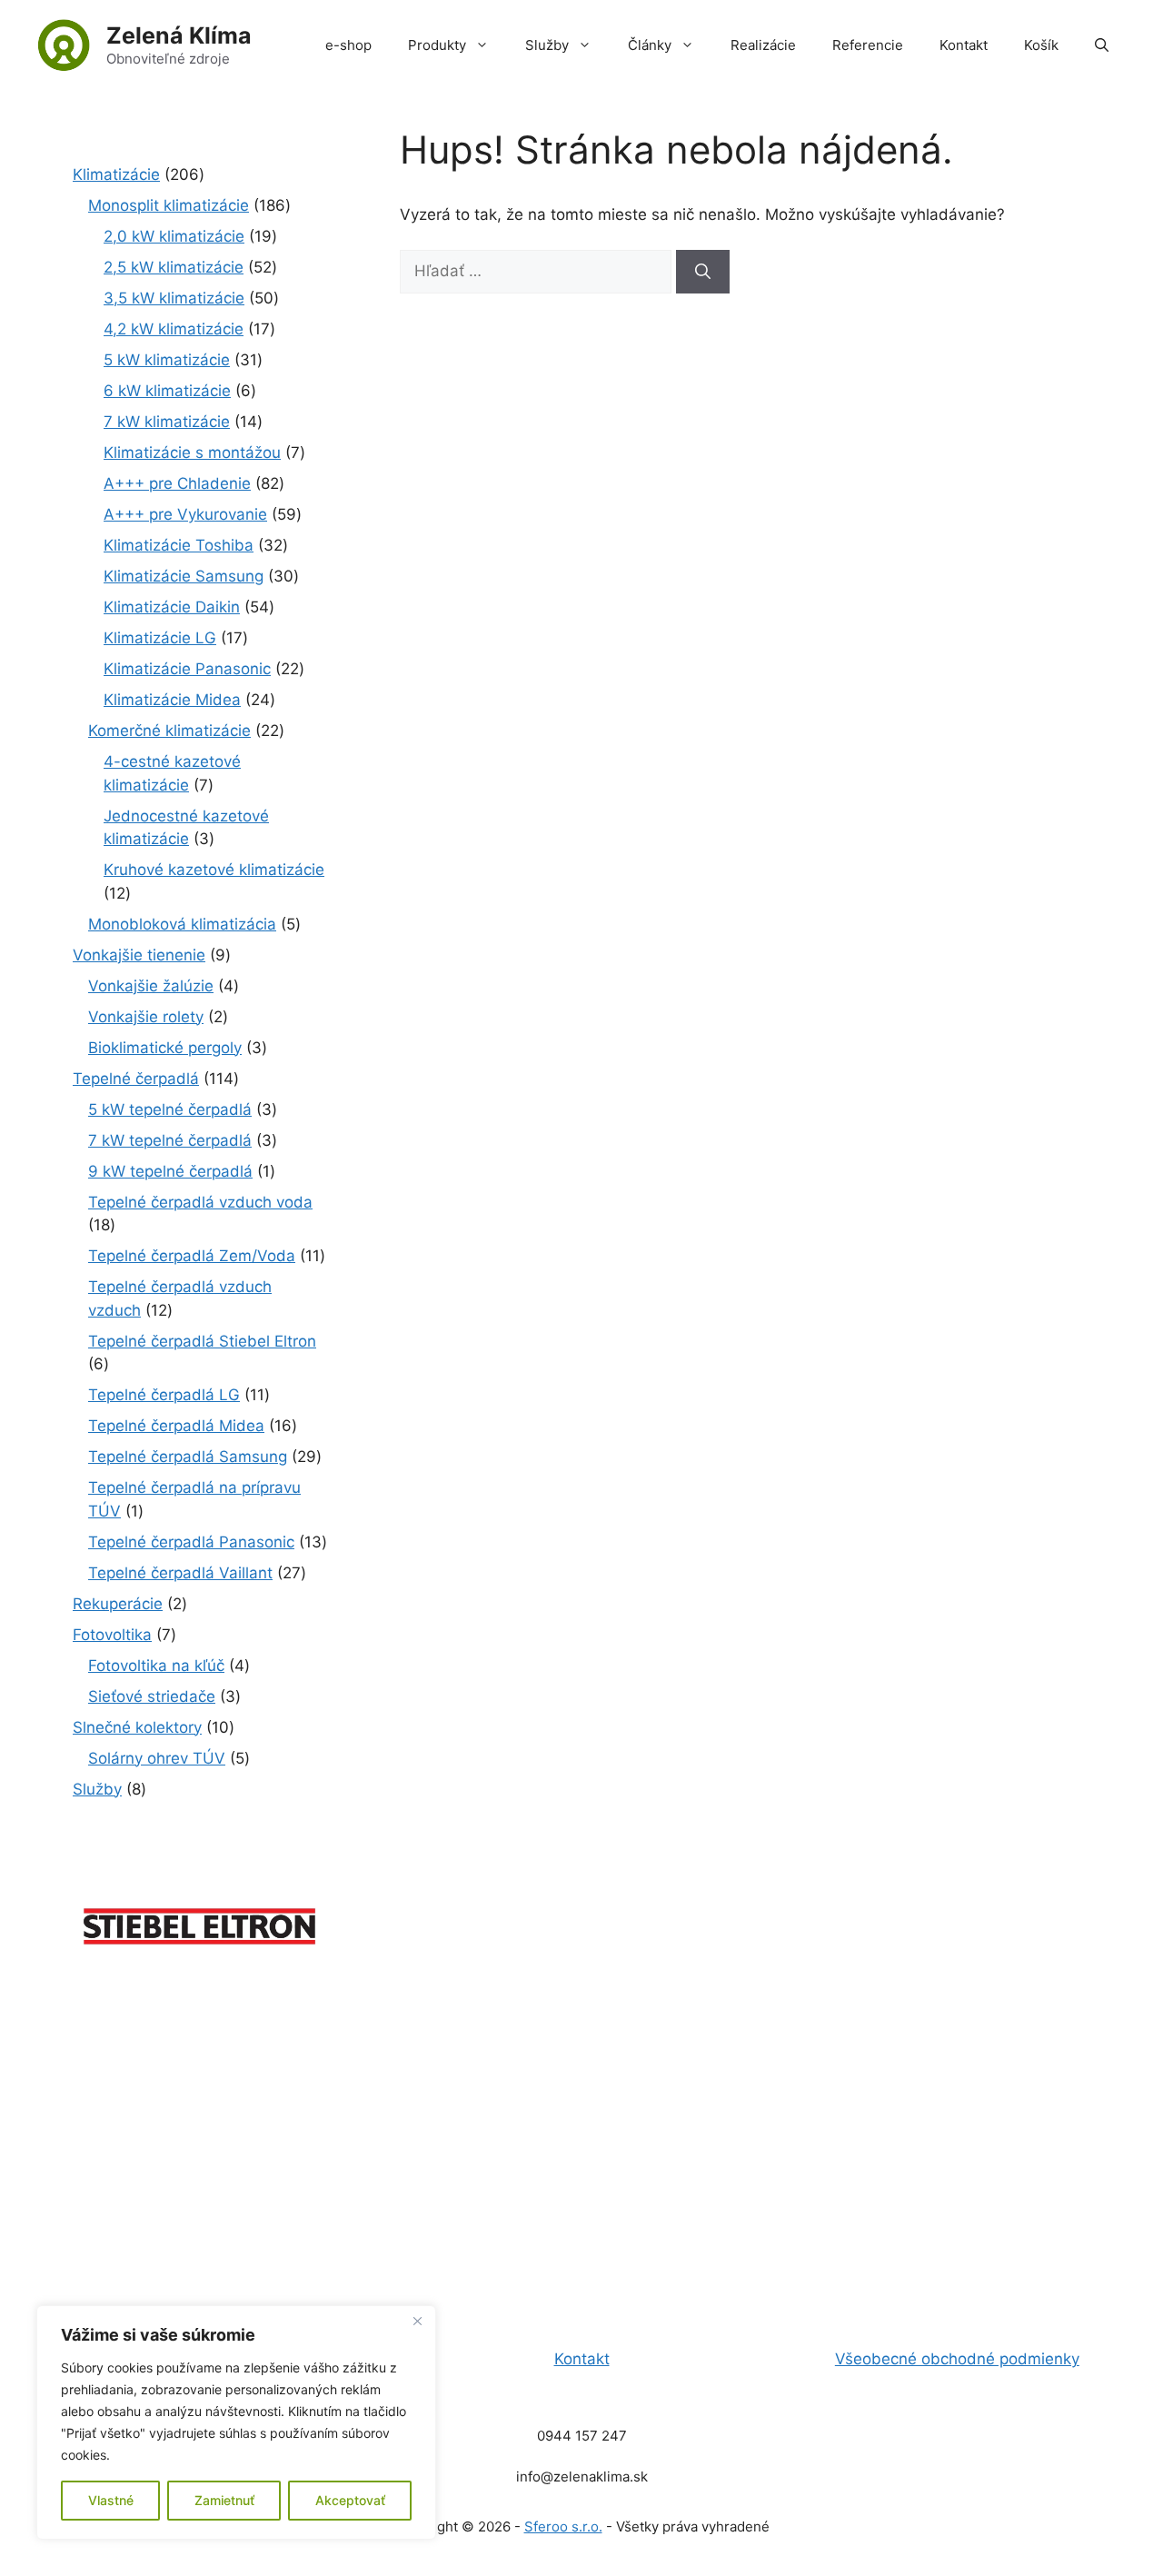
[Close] (417, 2321)
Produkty (437, 45)
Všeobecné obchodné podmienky (957, 2359)
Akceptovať (350, 2500)
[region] (236, 2422)
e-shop (348, 45)
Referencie (868, 45)
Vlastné (111, 2500)
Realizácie (763, 45)
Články (650, 45)
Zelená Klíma (179, 35)
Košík (1041, 45)
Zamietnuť (224, 2500)
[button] (1102, 45)
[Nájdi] (703, 272)
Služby (547, 45)
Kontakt (964, 45)
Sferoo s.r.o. (563, 2526)
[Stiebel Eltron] (200, 1954)
